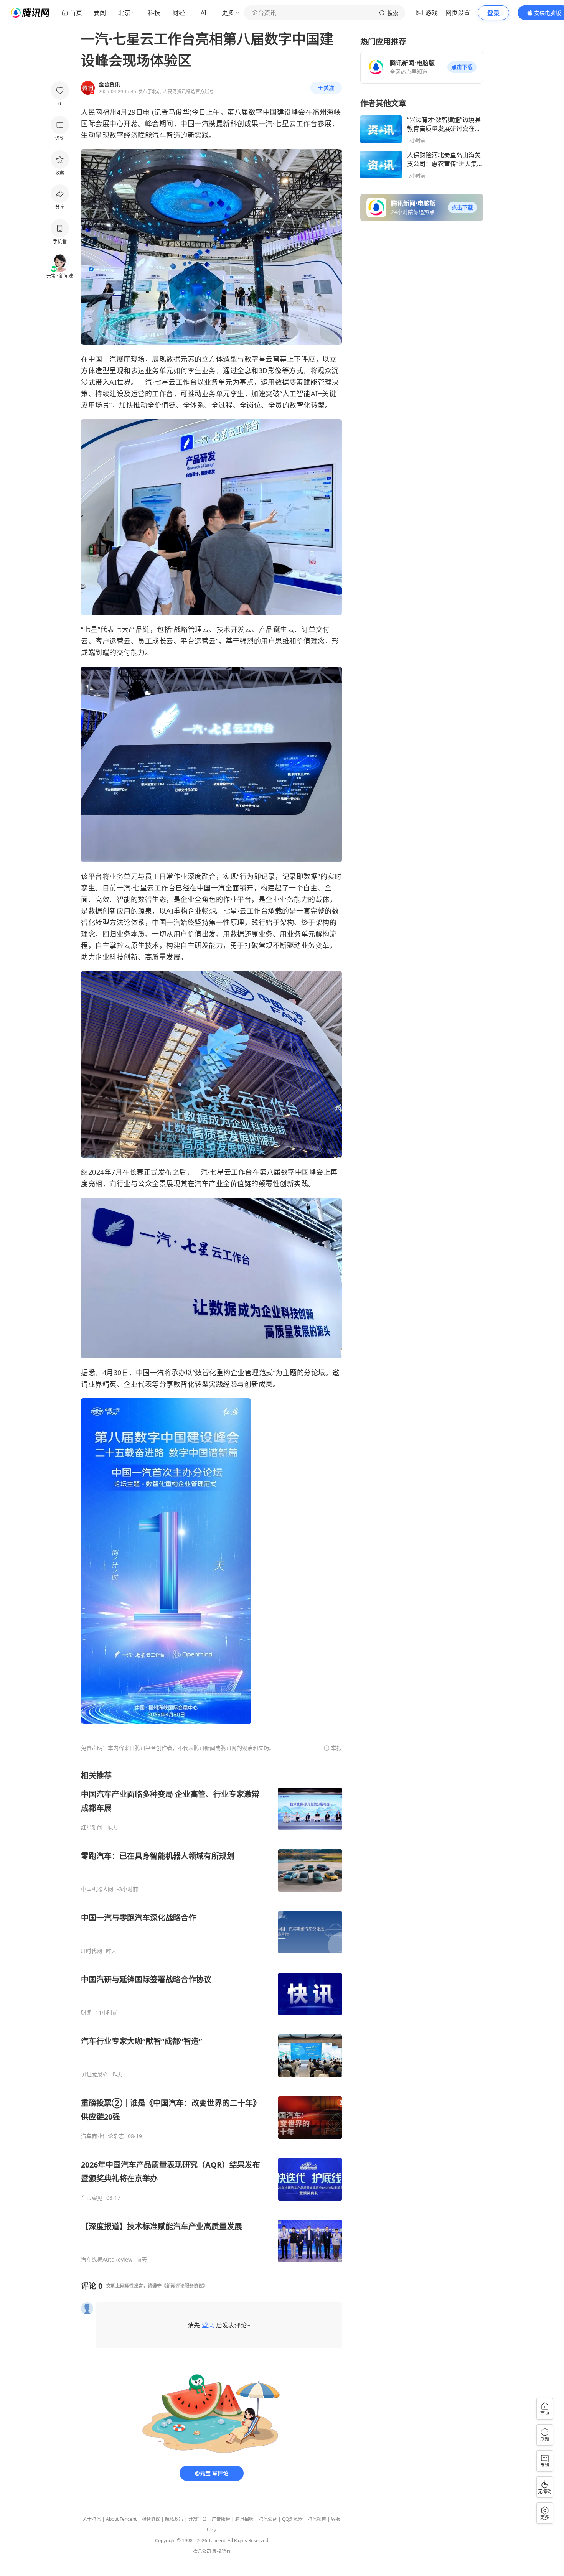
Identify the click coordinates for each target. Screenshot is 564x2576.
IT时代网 (92, 1951)
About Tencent (121, 2519)
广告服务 (221, 2519)
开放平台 (198, 2519)
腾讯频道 (317, 2519)
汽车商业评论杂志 (102, 2136)
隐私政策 (174, 2519)
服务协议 (151, 2519)
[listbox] (211, 2017)
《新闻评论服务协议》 (185, 2286)
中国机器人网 (97, 1889)
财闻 (86, 2013)
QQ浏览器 (292, 2519)
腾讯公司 (202, 2551)
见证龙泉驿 (94, 2074)
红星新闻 (92, 1827)
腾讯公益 (268, 2519)
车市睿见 (92, 2198)
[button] (462, 67)
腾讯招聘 (244, 2519)
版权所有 (221, 2551)
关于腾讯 (92, 2519)
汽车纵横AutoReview (107, 2260)
